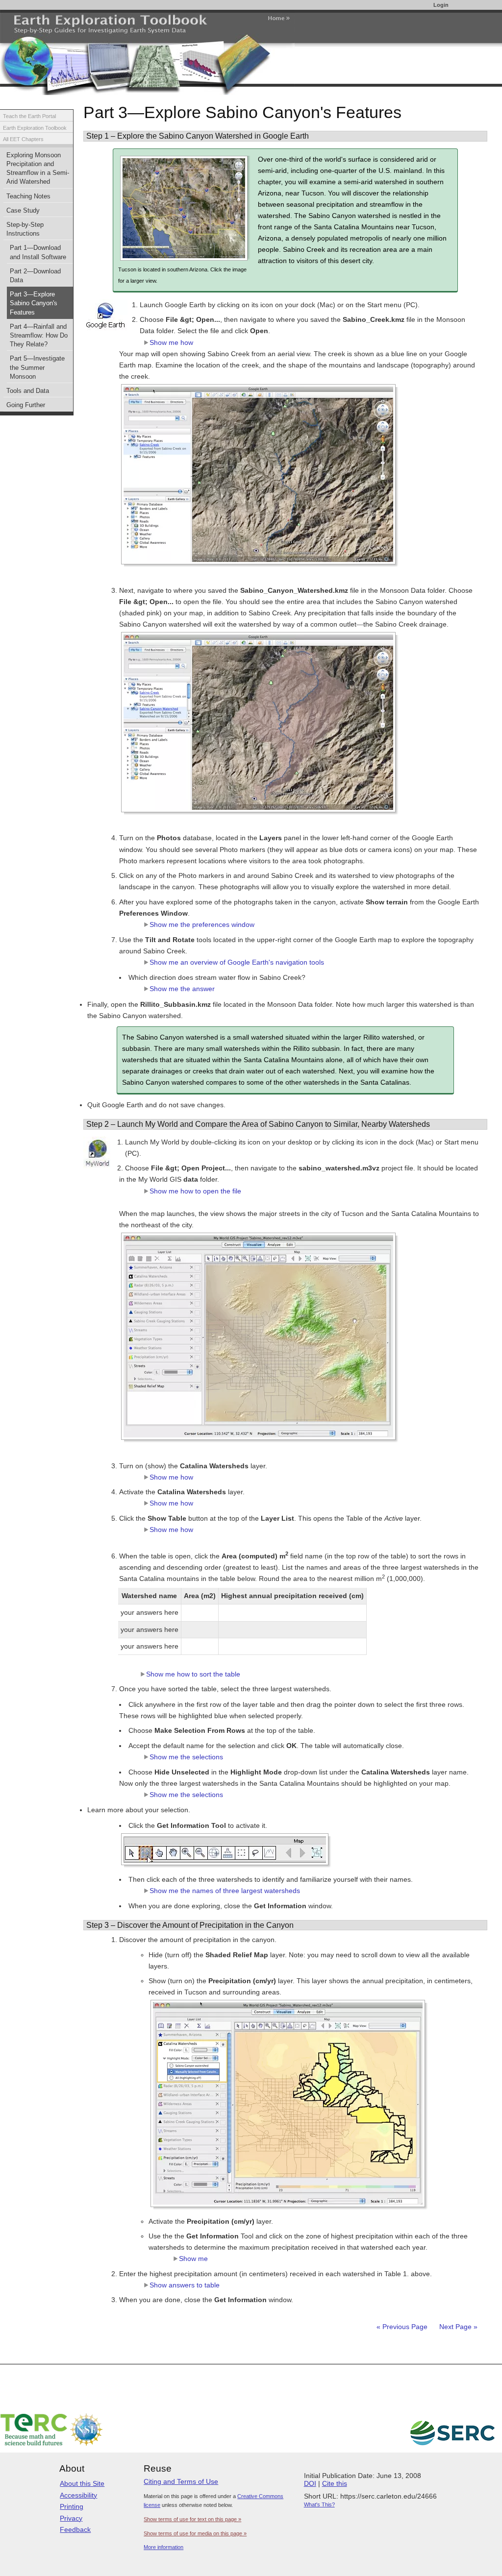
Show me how (171, 342)
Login (441, 5)
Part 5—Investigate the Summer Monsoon (37, 367)
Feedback (75, 2529)
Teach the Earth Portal (29, 116)
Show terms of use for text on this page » (192, 2519)
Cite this (335, 2483)
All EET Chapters (23, 139)
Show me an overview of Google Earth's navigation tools (237, 962)
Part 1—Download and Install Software (38, 252)
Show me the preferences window (202, 924)
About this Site (82, 2483)
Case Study (23, 211)
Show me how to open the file (195, 1191)
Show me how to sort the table (193, 1674)
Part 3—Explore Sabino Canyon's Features (34, 303)
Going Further (26, 405)
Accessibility (78, 2495)
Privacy (71, 2518)
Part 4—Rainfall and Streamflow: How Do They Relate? (39, 336)
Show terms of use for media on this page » (195, 2533)
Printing (72, 2506)
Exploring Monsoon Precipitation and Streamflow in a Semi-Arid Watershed (38, 169)
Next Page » (457, 2327)
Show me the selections (186, 1757)
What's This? (319, 2504)
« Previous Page (402, 2327)
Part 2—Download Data (35, 276)
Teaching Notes (28, 196)
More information (163, 2547)
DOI (310, 2483)
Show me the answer (182, 989)
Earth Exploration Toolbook (35, 128)
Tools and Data (28, 391)
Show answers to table (185, 2285)
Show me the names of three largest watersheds (225, 1891)
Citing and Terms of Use (181, 2481)
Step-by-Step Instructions (25, 229)
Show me (193, 2259)
